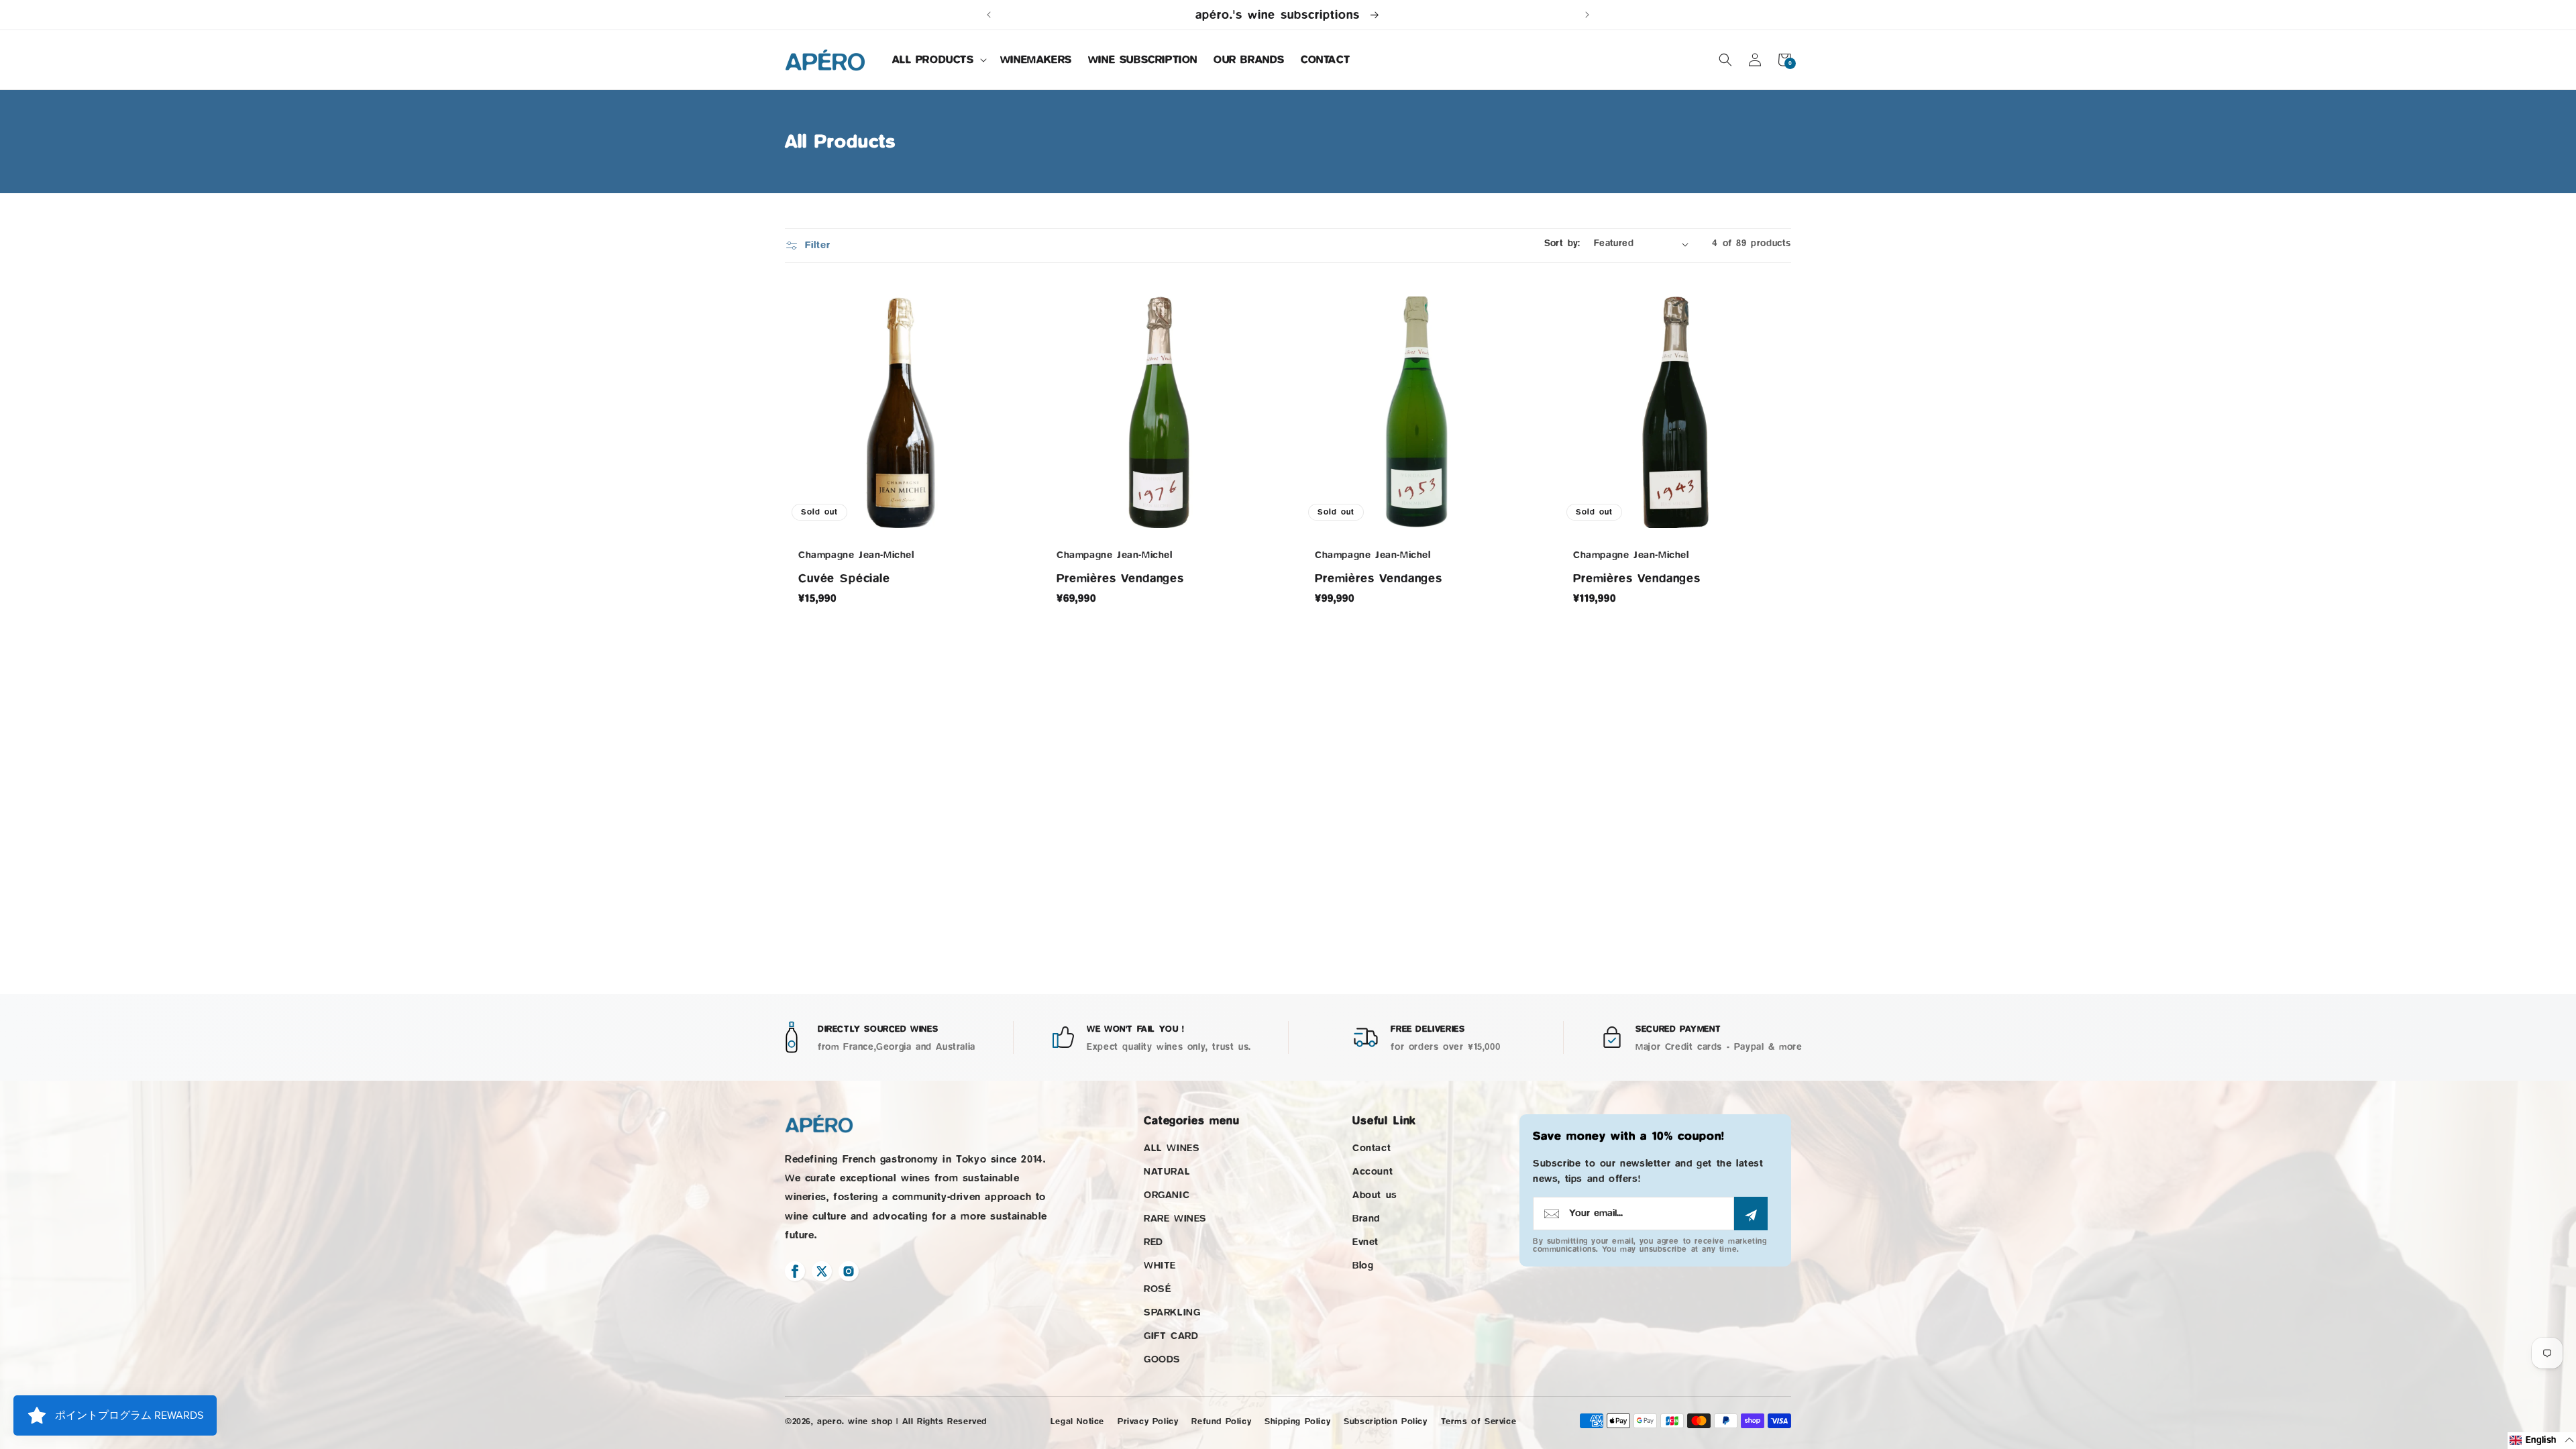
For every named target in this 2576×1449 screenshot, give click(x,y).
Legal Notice (1077, 1421)
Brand (1366, 1219)
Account (1373, 1172)
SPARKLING (1172, 1312)
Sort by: (1562, 244)
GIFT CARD (1171, 1336)
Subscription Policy (1385, 1421)
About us (1375, 1195)
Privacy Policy (1148, 1421)
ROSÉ (1157, 1289)
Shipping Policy (1297, 1421)
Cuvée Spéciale (844, 578)
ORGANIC (1167, 1195)
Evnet (1365, 1242)
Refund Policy (1221, 1421)
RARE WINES (1175, 1219)
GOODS (1162, 1359)
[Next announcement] (1587, 15)
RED (1153, 1242)
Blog (1363, 1266)
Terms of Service (1479, 1421)
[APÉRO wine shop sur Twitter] (822, 1271)
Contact (1372, 1148)
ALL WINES (1172, 1148)
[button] (938, 60)
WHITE (1160, 1266)
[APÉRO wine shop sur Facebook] (795, 1271)
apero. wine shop (855, 1421)
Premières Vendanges (1120, 578)
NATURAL (1167, 1172)
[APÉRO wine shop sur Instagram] (849, 1271)
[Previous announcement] (989, 15)
